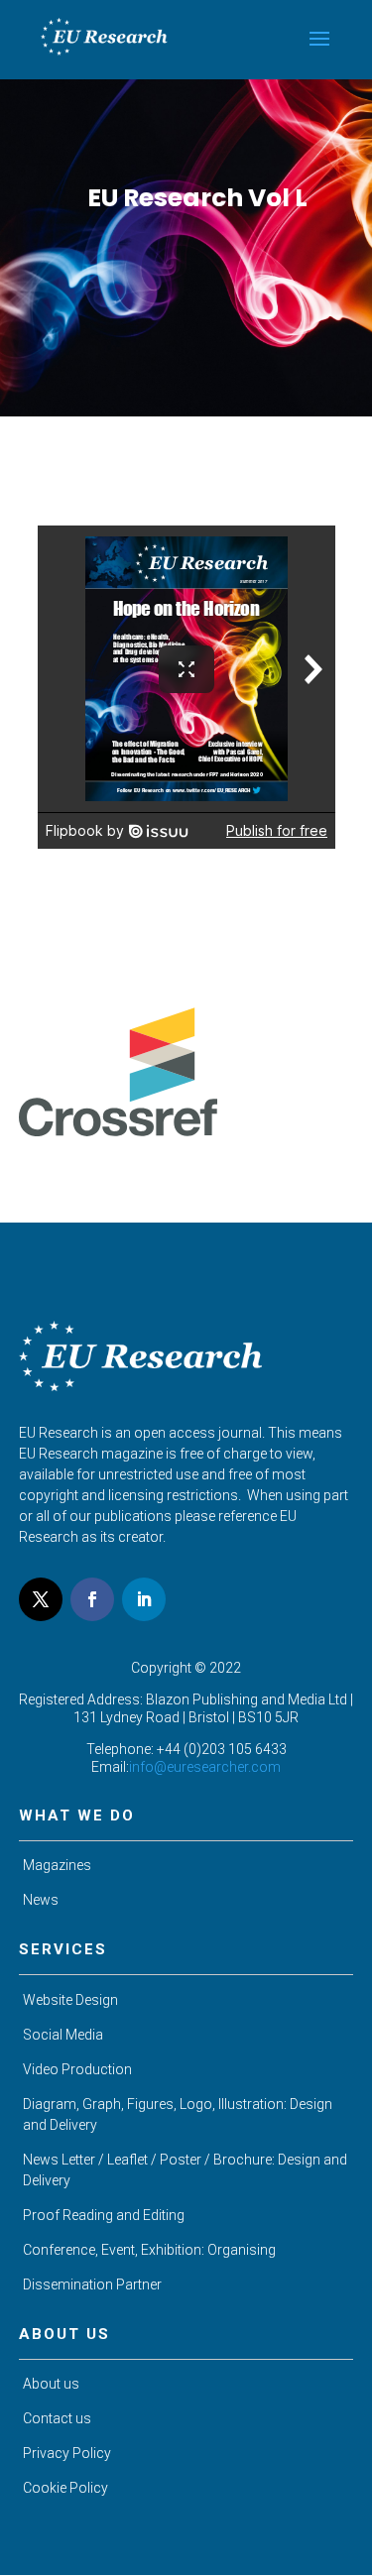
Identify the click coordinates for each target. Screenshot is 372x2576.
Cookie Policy (65, 2488)
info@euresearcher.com (205, 1767)
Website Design (70, 2000)
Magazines (57, 1865)
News (41, 1900)
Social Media (63, 2035)
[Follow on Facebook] (92, 1599)
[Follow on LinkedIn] (144, 1599)
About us (51, 2384)
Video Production (77, 2069)
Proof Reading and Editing (104, 2215)
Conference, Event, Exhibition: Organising (149, 2250)
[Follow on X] (41, 1599)
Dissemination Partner (92, 2284)
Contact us (57, 2418)
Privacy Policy (67, 2453)
